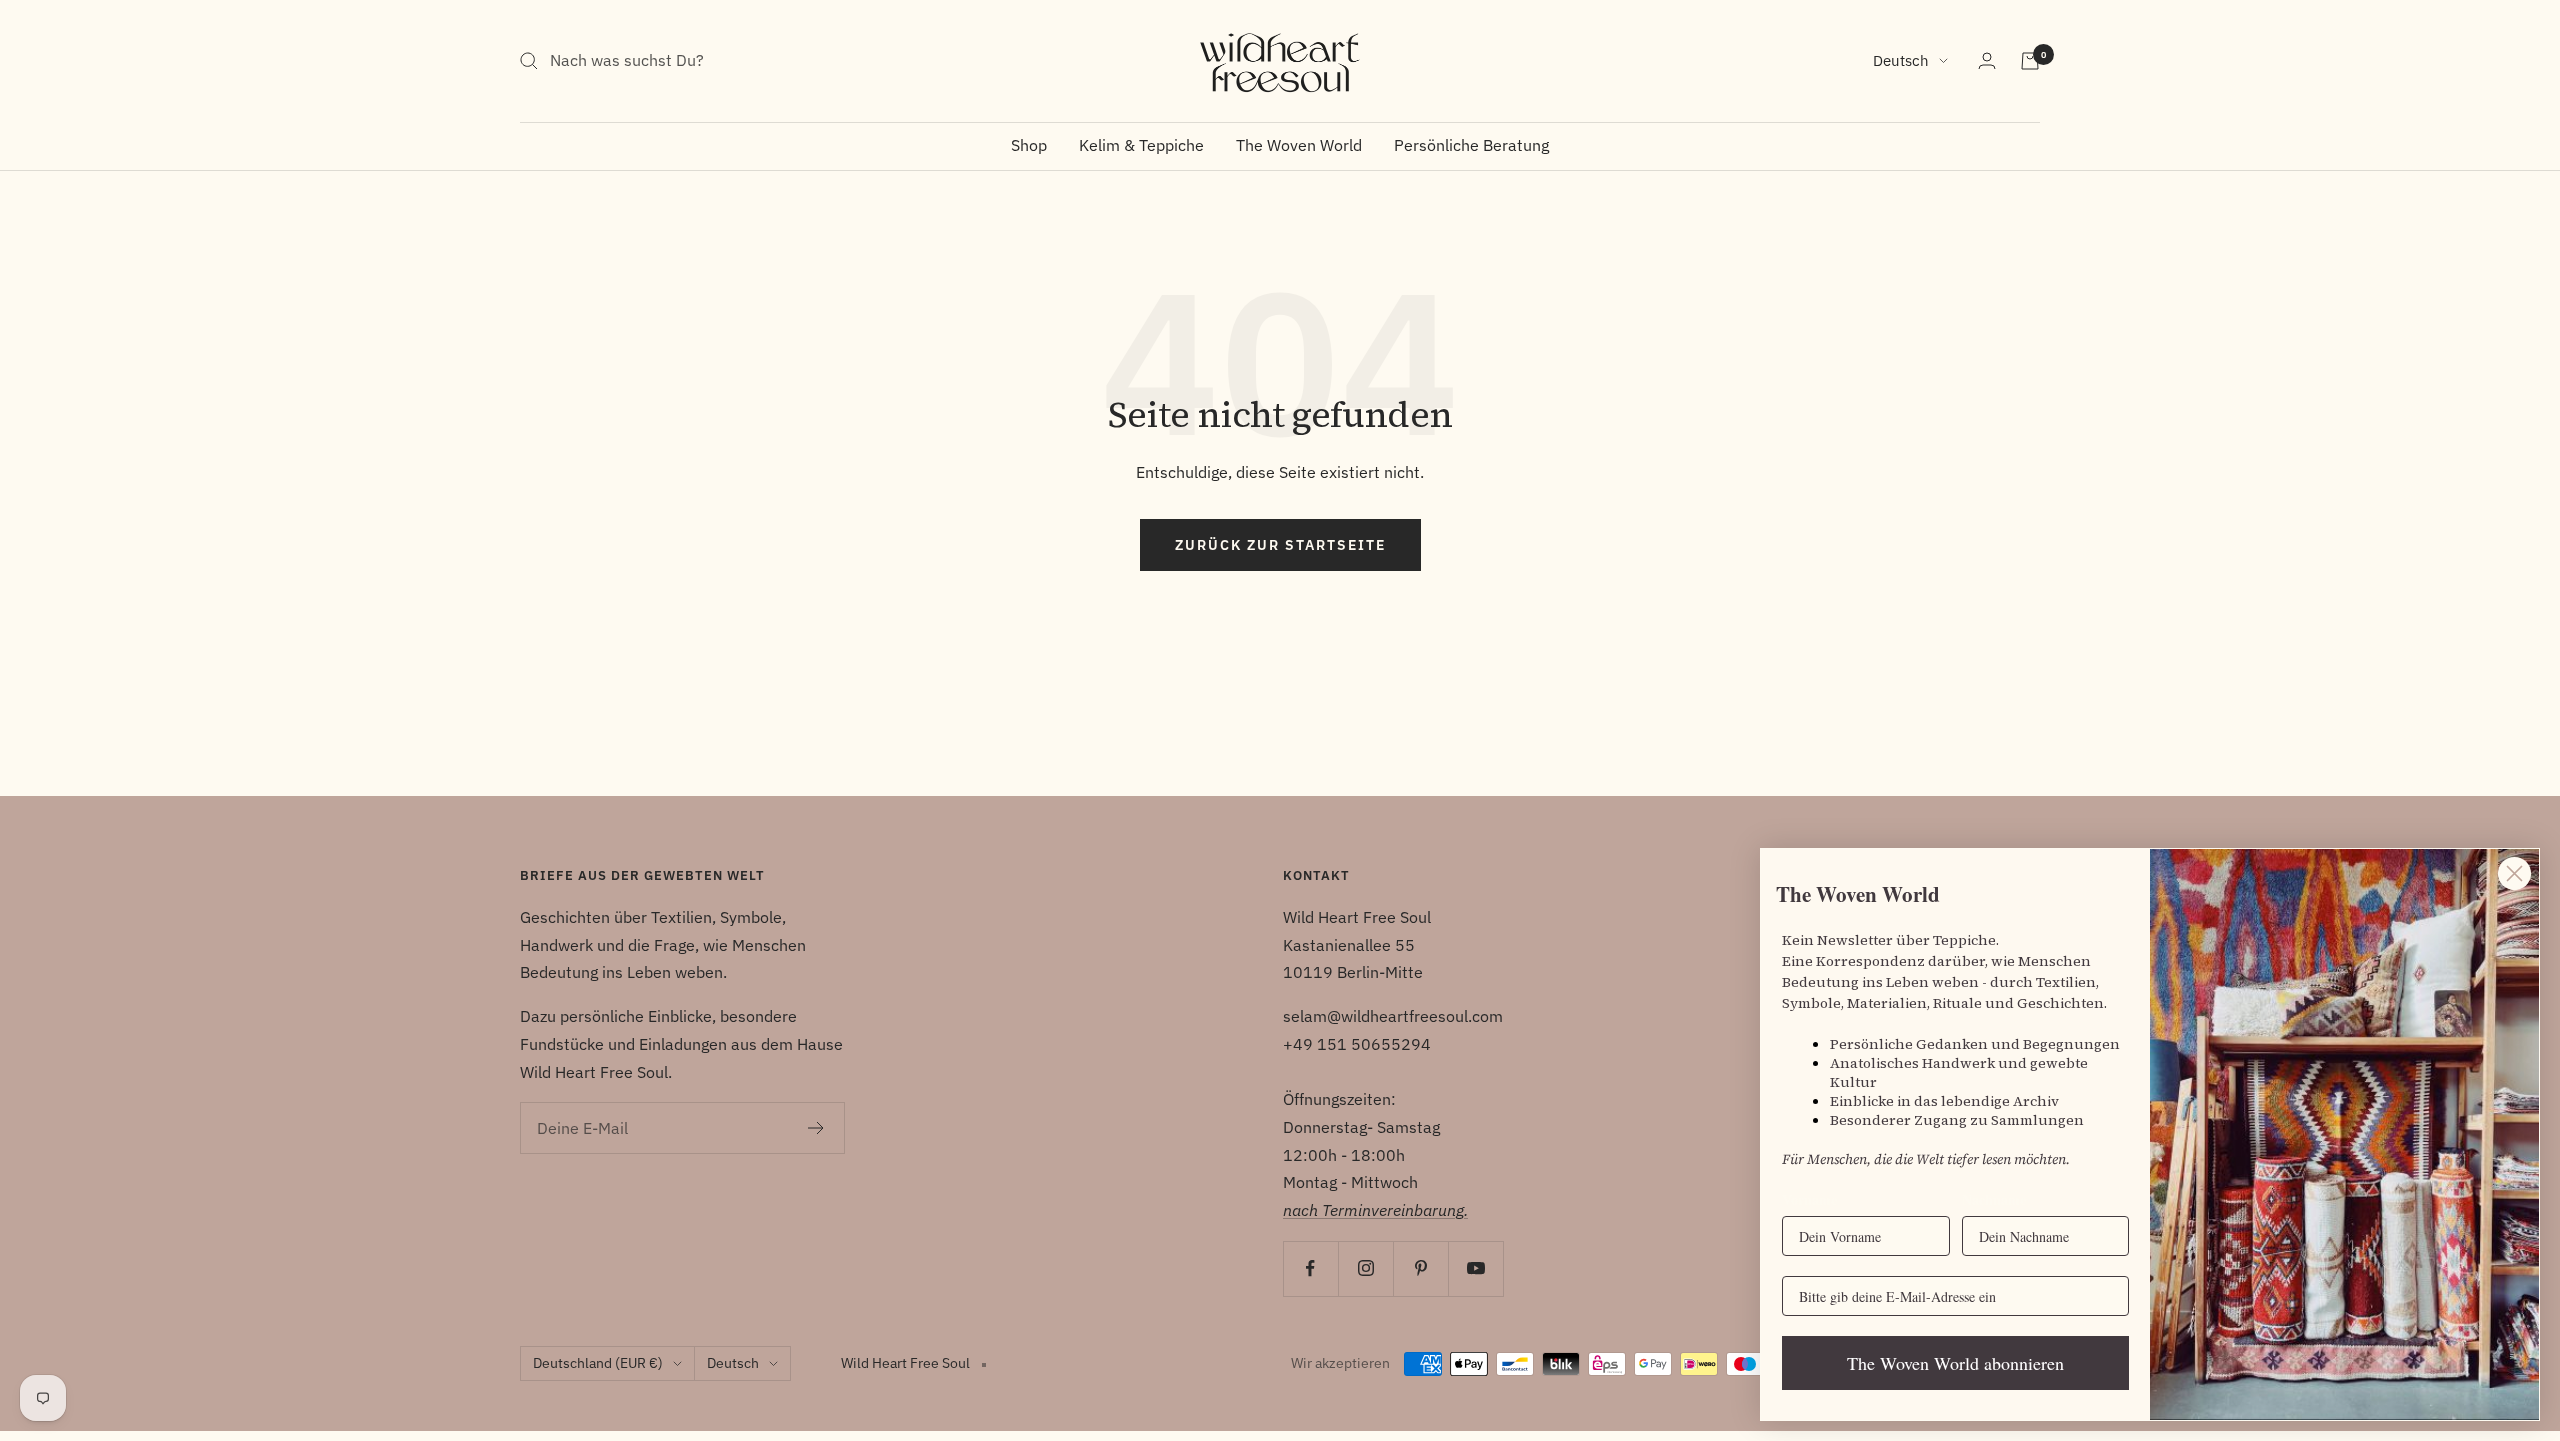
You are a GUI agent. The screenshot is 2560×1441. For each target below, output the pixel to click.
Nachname (1994, 1199)
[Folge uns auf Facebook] (1310, 1268)
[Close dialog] (2514, 873)
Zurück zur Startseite (1280, 545)
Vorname (1809, 1199)
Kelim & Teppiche (1141, 145)
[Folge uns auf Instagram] (1365, 1268)
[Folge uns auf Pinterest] (1420, 1268)
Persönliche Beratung (1471, 145)
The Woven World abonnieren (1955, 1363)
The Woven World (1299, 145)
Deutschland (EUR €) (598, 1363)
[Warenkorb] (2030, 61)
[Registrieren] (816, 1128)
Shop (1029, 145)
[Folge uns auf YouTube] (1475, 1268)
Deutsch (1901, 60)
